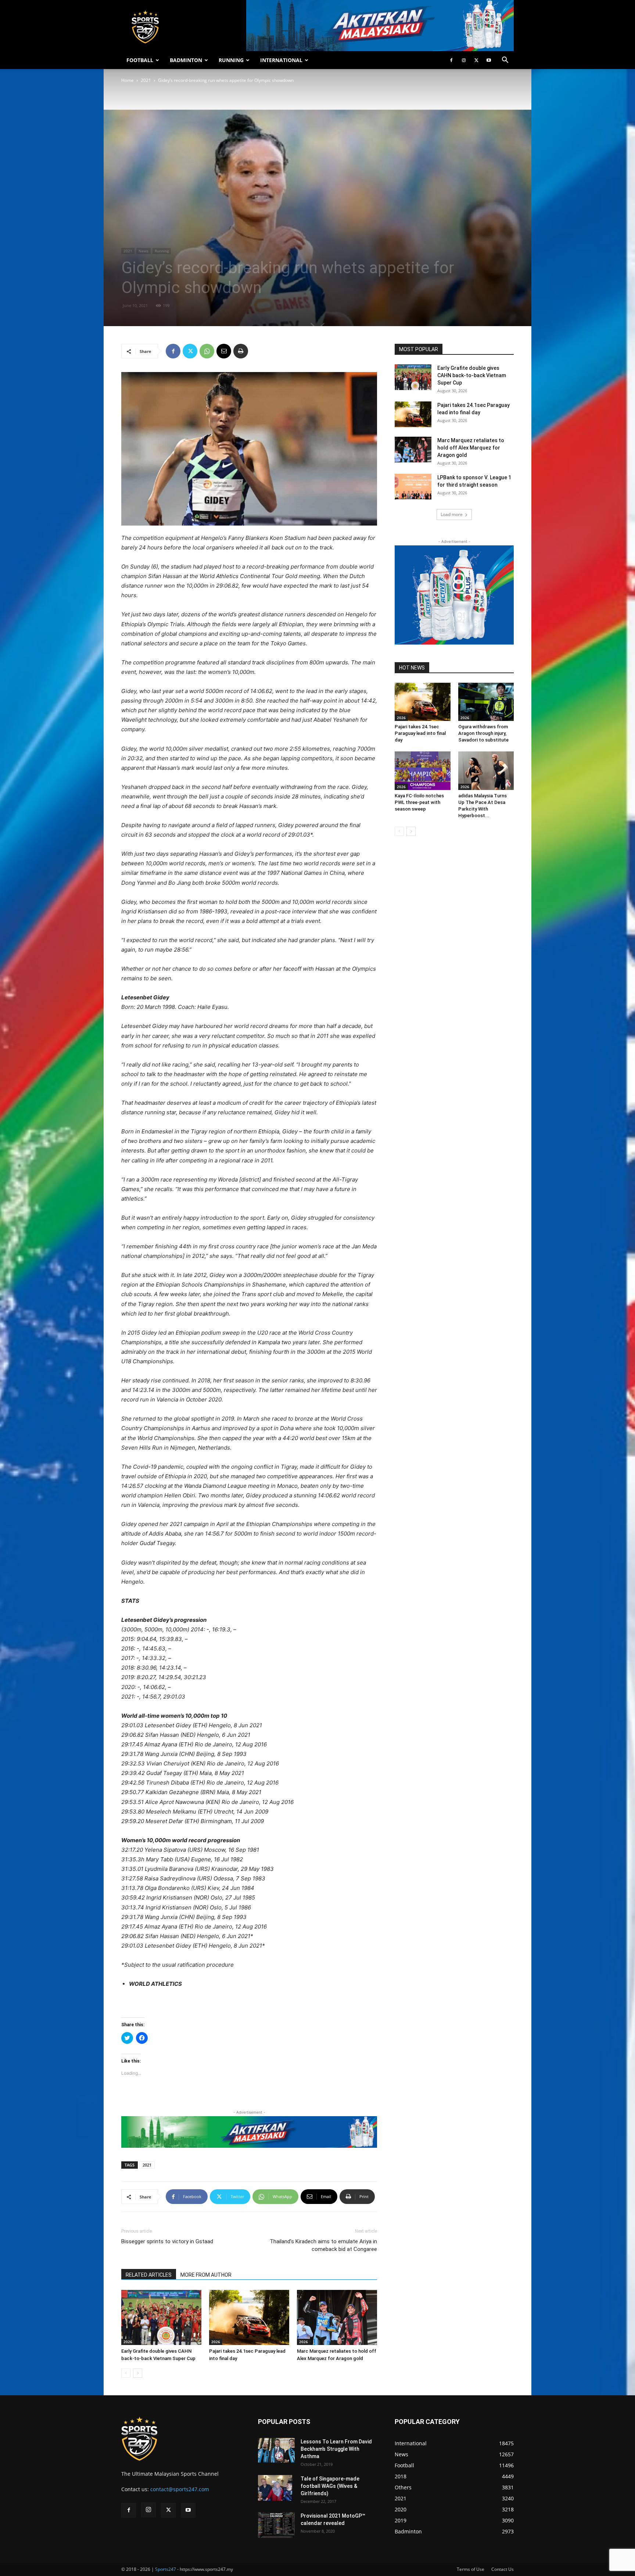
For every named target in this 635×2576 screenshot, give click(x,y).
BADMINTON (186, 60)
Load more (452, 514)
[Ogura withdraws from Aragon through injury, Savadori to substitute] (486, 702)
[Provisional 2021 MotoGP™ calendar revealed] (276, 2525)
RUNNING (231, 60)
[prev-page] (126, 2373)
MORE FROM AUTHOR (206, 2275)
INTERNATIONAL (281, 60)
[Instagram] (464, 60)
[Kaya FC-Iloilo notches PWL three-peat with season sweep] (423, 771)
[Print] (241, 351)
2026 (128, 2342)
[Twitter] (476, 60)
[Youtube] (489, 60)
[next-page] (138, 2373)
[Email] (224, 351)
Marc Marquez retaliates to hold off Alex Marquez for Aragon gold (471, 448)
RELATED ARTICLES (149, 2275)
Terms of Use (471, 2569)
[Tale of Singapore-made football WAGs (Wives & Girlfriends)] (275, 2488)
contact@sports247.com (180, 2489)
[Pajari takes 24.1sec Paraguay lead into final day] (249, 2317)
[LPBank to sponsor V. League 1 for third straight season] (413, 487)
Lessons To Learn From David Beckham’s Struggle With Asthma (336, 2449)
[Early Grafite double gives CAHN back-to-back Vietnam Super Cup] (161, 2317)
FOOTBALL (140, 60)
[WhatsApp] (207, 351)
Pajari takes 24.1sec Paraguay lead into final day (420, 733)
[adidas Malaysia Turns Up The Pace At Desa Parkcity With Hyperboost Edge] (486, 771)
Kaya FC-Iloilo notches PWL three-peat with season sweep (419, 802)
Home (128, 80)
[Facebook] (451, 60)
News (143, 251)
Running (162, 251)
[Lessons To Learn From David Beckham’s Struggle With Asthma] (276, 2450)
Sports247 (166, 2569)
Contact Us (503, 2569)
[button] (505, 61)
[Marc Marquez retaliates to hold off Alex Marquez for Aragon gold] (337, 2317)
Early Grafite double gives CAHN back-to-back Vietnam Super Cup (472, 375)
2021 (146, 80)
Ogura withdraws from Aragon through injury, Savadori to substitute (483, 733)
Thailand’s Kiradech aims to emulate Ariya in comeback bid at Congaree (323, 2245)
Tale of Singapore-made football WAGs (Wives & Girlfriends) (330, 2486)
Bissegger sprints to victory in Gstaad (167, 2241)
